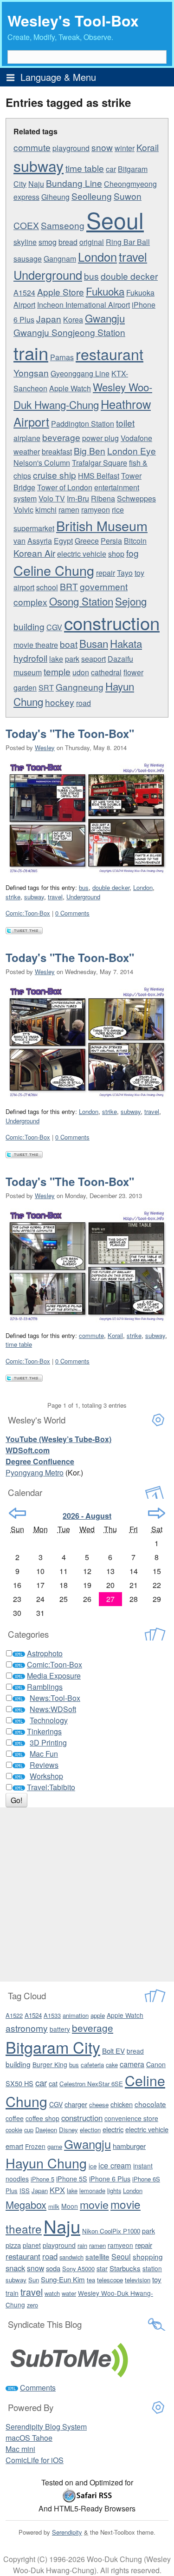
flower (133, 672)
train (31, 352)
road (84, 703)
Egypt (63, 541)
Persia (111, 541)
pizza (13, 2245)
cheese (99, 2105)
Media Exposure (54, 1676)
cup (29, 2130)
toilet (125, 423)
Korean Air (34, 553)
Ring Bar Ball (128, 242)
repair (106, 573)
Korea (73, 320)
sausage (28, 259)
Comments (38, 2388)
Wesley (45, 748)
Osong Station (81, 601)
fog (132, 553)
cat (53, 2083)
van (19, 541)
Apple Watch (70, 388)
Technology (49, 1720)
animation (76, 2015)
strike (13, 897)
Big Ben (90, 451)
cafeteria (92, 2065)
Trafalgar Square (100, 463)
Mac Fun (44, 1754)
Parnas (62, 357)
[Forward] (157, 1513)
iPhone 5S (72, 2179)
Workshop (46, 1776)
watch (52, 2293)
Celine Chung (54, 570)
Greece (87, 541)
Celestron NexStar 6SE (91, 2084)
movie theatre (36, 645)
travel (133, 257)
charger (76, 2104)
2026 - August (87, 1516)
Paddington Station (83, 424)
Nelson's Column (42, 463)
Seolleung (92, 196)
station (152, 2268)
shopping (148, 2256)
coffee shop (42, 2118)
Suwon (128, 196)
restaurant (110, 354)
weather (27, 451)
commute (32, 147)
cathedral (106, 672)
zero (32, 2305)
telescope (110, 2280)
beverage (61, 437)
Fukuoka (105, 291)
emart (14, 2146)
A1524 (24, 293)
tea (91, 2280)
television (138, 2280)
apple (98, 2015)
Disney (68, 2130)
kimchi (46, 510)
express (26, 197)
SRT (46, 688)
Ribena (103, 498)
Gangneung (80, 687)
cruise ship (55, 475)
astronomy (27, 2028)
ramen (69, 510)
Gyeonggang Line (80, 373)
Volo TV (52, 498)
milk (54, 2206)
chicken (122, 2104)
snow (102, 147)
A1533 (52, 2015)
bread (68, 242)
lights (114, 2191)
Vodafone (136, 438)
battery (60, 2029)
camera (132, 2064)
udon (81, 672)
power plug (100, 438)
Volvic (23, 510)
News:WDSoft (53, 1709)
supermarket (34, 528)
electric (113, 2129)
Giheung (55, 197)
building (29, 626)
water (69, 2293)
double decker (129, 276)
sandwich (71, 2257)
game (55, 2146)
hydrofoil (30, 658)
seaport (93, 659)
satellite (97, 2256)
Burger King (50, 2064)
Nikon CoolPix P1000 (111, 2231)
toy (139, 573)
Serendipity (67, 2532)
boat (69, 644)
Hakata (126, 643)
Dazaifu (120, 659)
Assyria (40, 541)
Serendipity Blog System (46, 2427)
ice (93, 2166)
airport (24, 587)
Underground (48, 275)
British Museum (102, 525)
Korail (148, 147)
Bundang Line (74, 183)
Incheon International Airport (84, 305)
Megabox (26, 2204)
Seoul (115, 220)
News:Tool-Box (55, 1698)
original (92, 242)
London (97, 257)
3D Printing (48, 1743)
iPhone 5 (42, 2179)
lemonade (92, 2191)
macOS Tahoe (29, 2438)
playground (71, 148)
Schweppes (136, 498)
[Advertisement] (87, 1894)
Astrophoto (45, 1653)
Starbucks (125, 2268)
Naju (36, 184)
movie (94, 2204)
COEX (26, 225)
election (90, 2130)
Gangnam (60, 259)
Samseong (63, 225)
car (111, 169)
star (102, 2268)
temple (57, 671)
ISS (25, 2191)
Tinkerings (44, 1731)
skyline (25, 242)
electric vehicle (82, 554)
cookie (14, 2130)
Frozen (35, 2146)
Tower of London (65, 487)
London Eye (132, 451)
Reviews (44, 1765)
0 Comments (72, 913)
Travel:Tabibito (51, 1787)
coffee (15, 2118)
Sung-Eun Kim (63, 2279)
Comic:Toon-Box (28, 913)
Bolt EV (113, 2051)
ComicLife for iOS (35, 2460)
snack (15, 2268)
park (72, 659)
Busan (94, 643)
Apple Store (61, 292)
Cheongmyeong (130, 184)
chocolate (150, 2104)
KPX (57, 2190)
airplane (27, 438)
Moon (70, 2206)
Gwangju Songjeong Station (69, 332)
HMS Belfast (99, 476)
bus (91, 276)
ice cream (115, 2165)
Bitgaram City (53, 2047)
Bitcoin (135, 541)
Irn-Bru (78, 498)
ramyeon (96, 510)
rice (118, 510)
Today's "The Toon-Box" (70, 733)
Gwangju (105, 318)
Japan (49, 319)
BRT (69, 586)
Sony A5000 (78, 2269)
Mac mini (20, 2449)
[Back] (17, 1513)
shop (116, 554)
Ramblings (45, 1687)
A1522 (14, 2015)
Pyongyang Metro (35, 1472)
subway (39, 165)
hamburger (129, 2146)
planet (32, 2245)
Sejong (131, 601)
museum (28, 672)
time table (85, 168)
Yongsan (31, 372)
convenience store (131, 2118)
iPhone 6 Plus (110, 2179)
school (47, 587)
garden (25, 688)
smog (48, 242)
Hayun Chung (46, 2163)
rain (82, 2245)
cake (112, 2065)
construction (112, 623)
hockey (60, 702)
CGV (54, 627)
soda (53, 2268)
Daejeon (46, 2130)
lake (56, 659)
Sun (34, 2280)
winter (125, 148)
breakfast (57, 451)
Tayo (125, 573)
